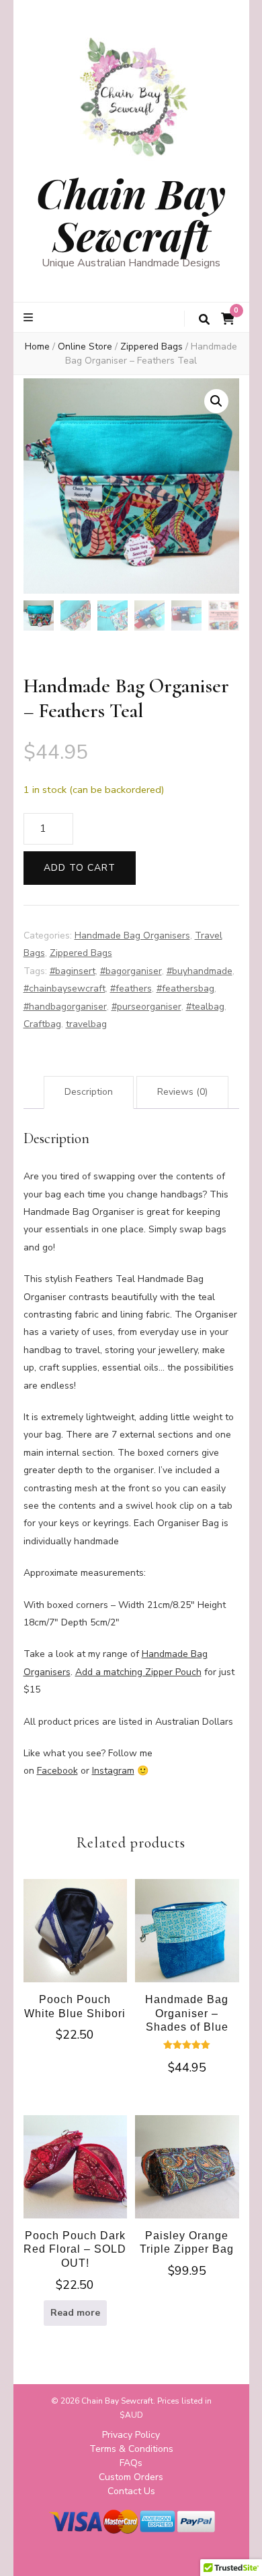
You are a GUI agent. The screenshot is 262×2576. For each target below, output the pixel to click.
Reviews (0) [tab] (182, 1092)
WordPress (177, 2555)
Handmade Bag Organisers (132, 935)
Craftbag (42, 1024)
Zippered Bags (81, 953)
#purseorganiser (146, 1007)
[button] (216, 401)
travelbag (86, 1024)
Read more (75, 2313)
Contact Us (131, 2491)
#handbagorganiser (65, 1007)
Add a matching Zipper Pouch (138, 1672)
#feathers (131, 988)
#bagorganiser (131, 971)
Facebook (57, 1771)
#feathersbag (185, 988)
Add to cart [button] (75, 1941)
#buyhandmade (200, 971)
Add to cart (80, 868)
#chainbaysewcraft (64, 988)
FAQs (131, 2463)
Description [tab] (89, 1092)
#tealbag (205, 1007)
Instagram (113, 1771)
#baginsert (73, 971)
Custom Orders (131, 2477)
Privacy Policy (131, 2435)
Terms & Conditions (131, 2449)
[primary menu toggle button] (30, 318)
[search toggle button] (204, 320)
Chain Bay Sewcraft (131, 214)
